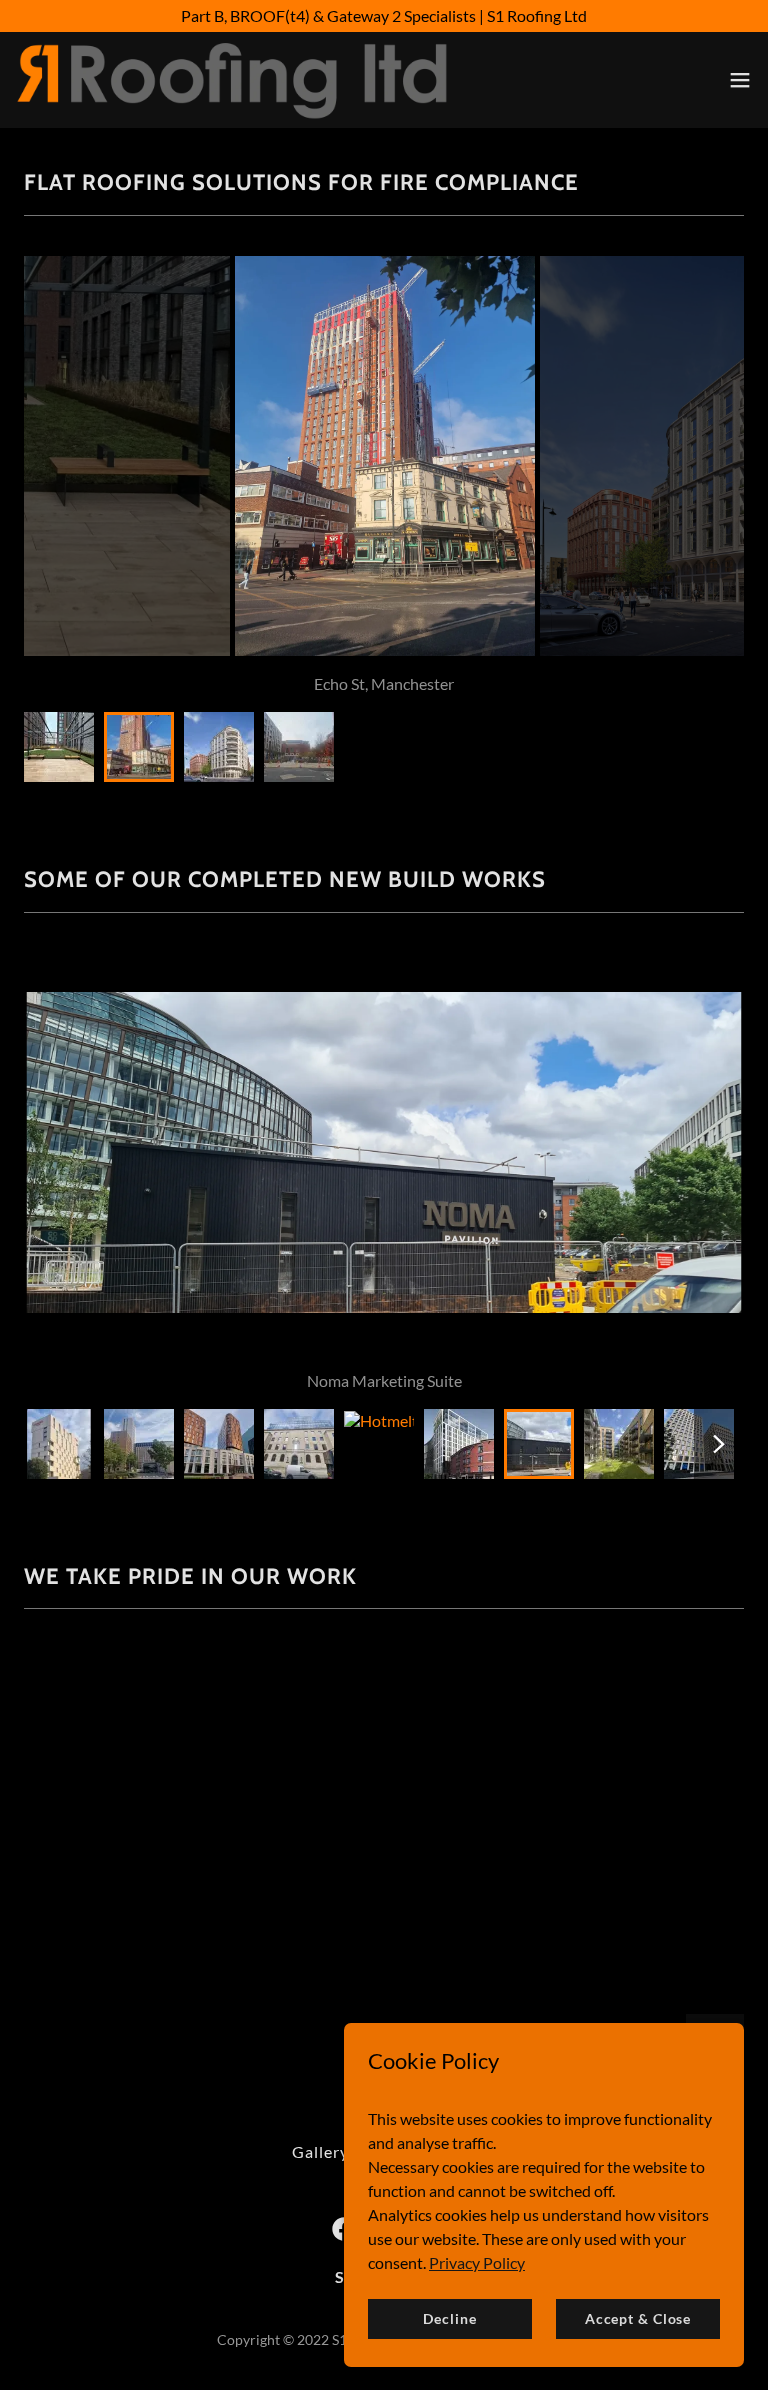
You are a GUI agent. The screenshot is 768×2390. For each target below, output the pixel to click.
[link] (232, 80)
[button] (740, 80)
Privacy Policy (477, 2261)
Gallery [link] (320, 2151)
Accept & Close (638, 2318)
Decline (449, 2318)
